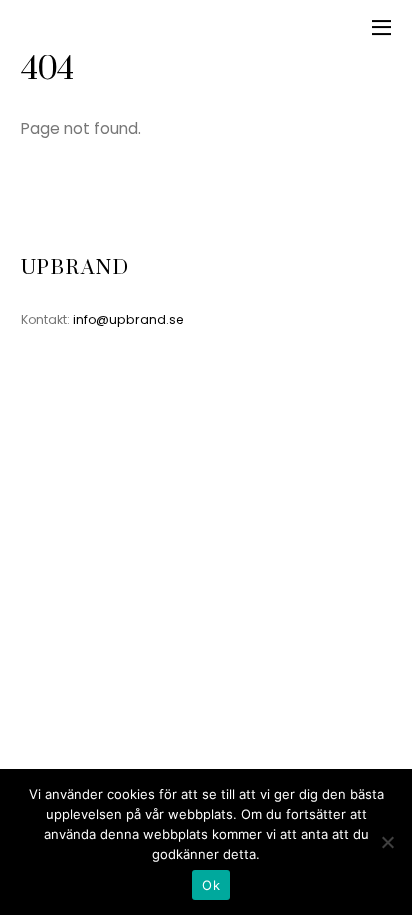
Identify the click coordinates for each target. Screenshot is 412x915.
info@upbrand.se (128, 319)
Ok (211, 885)
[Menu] (381, 27)
